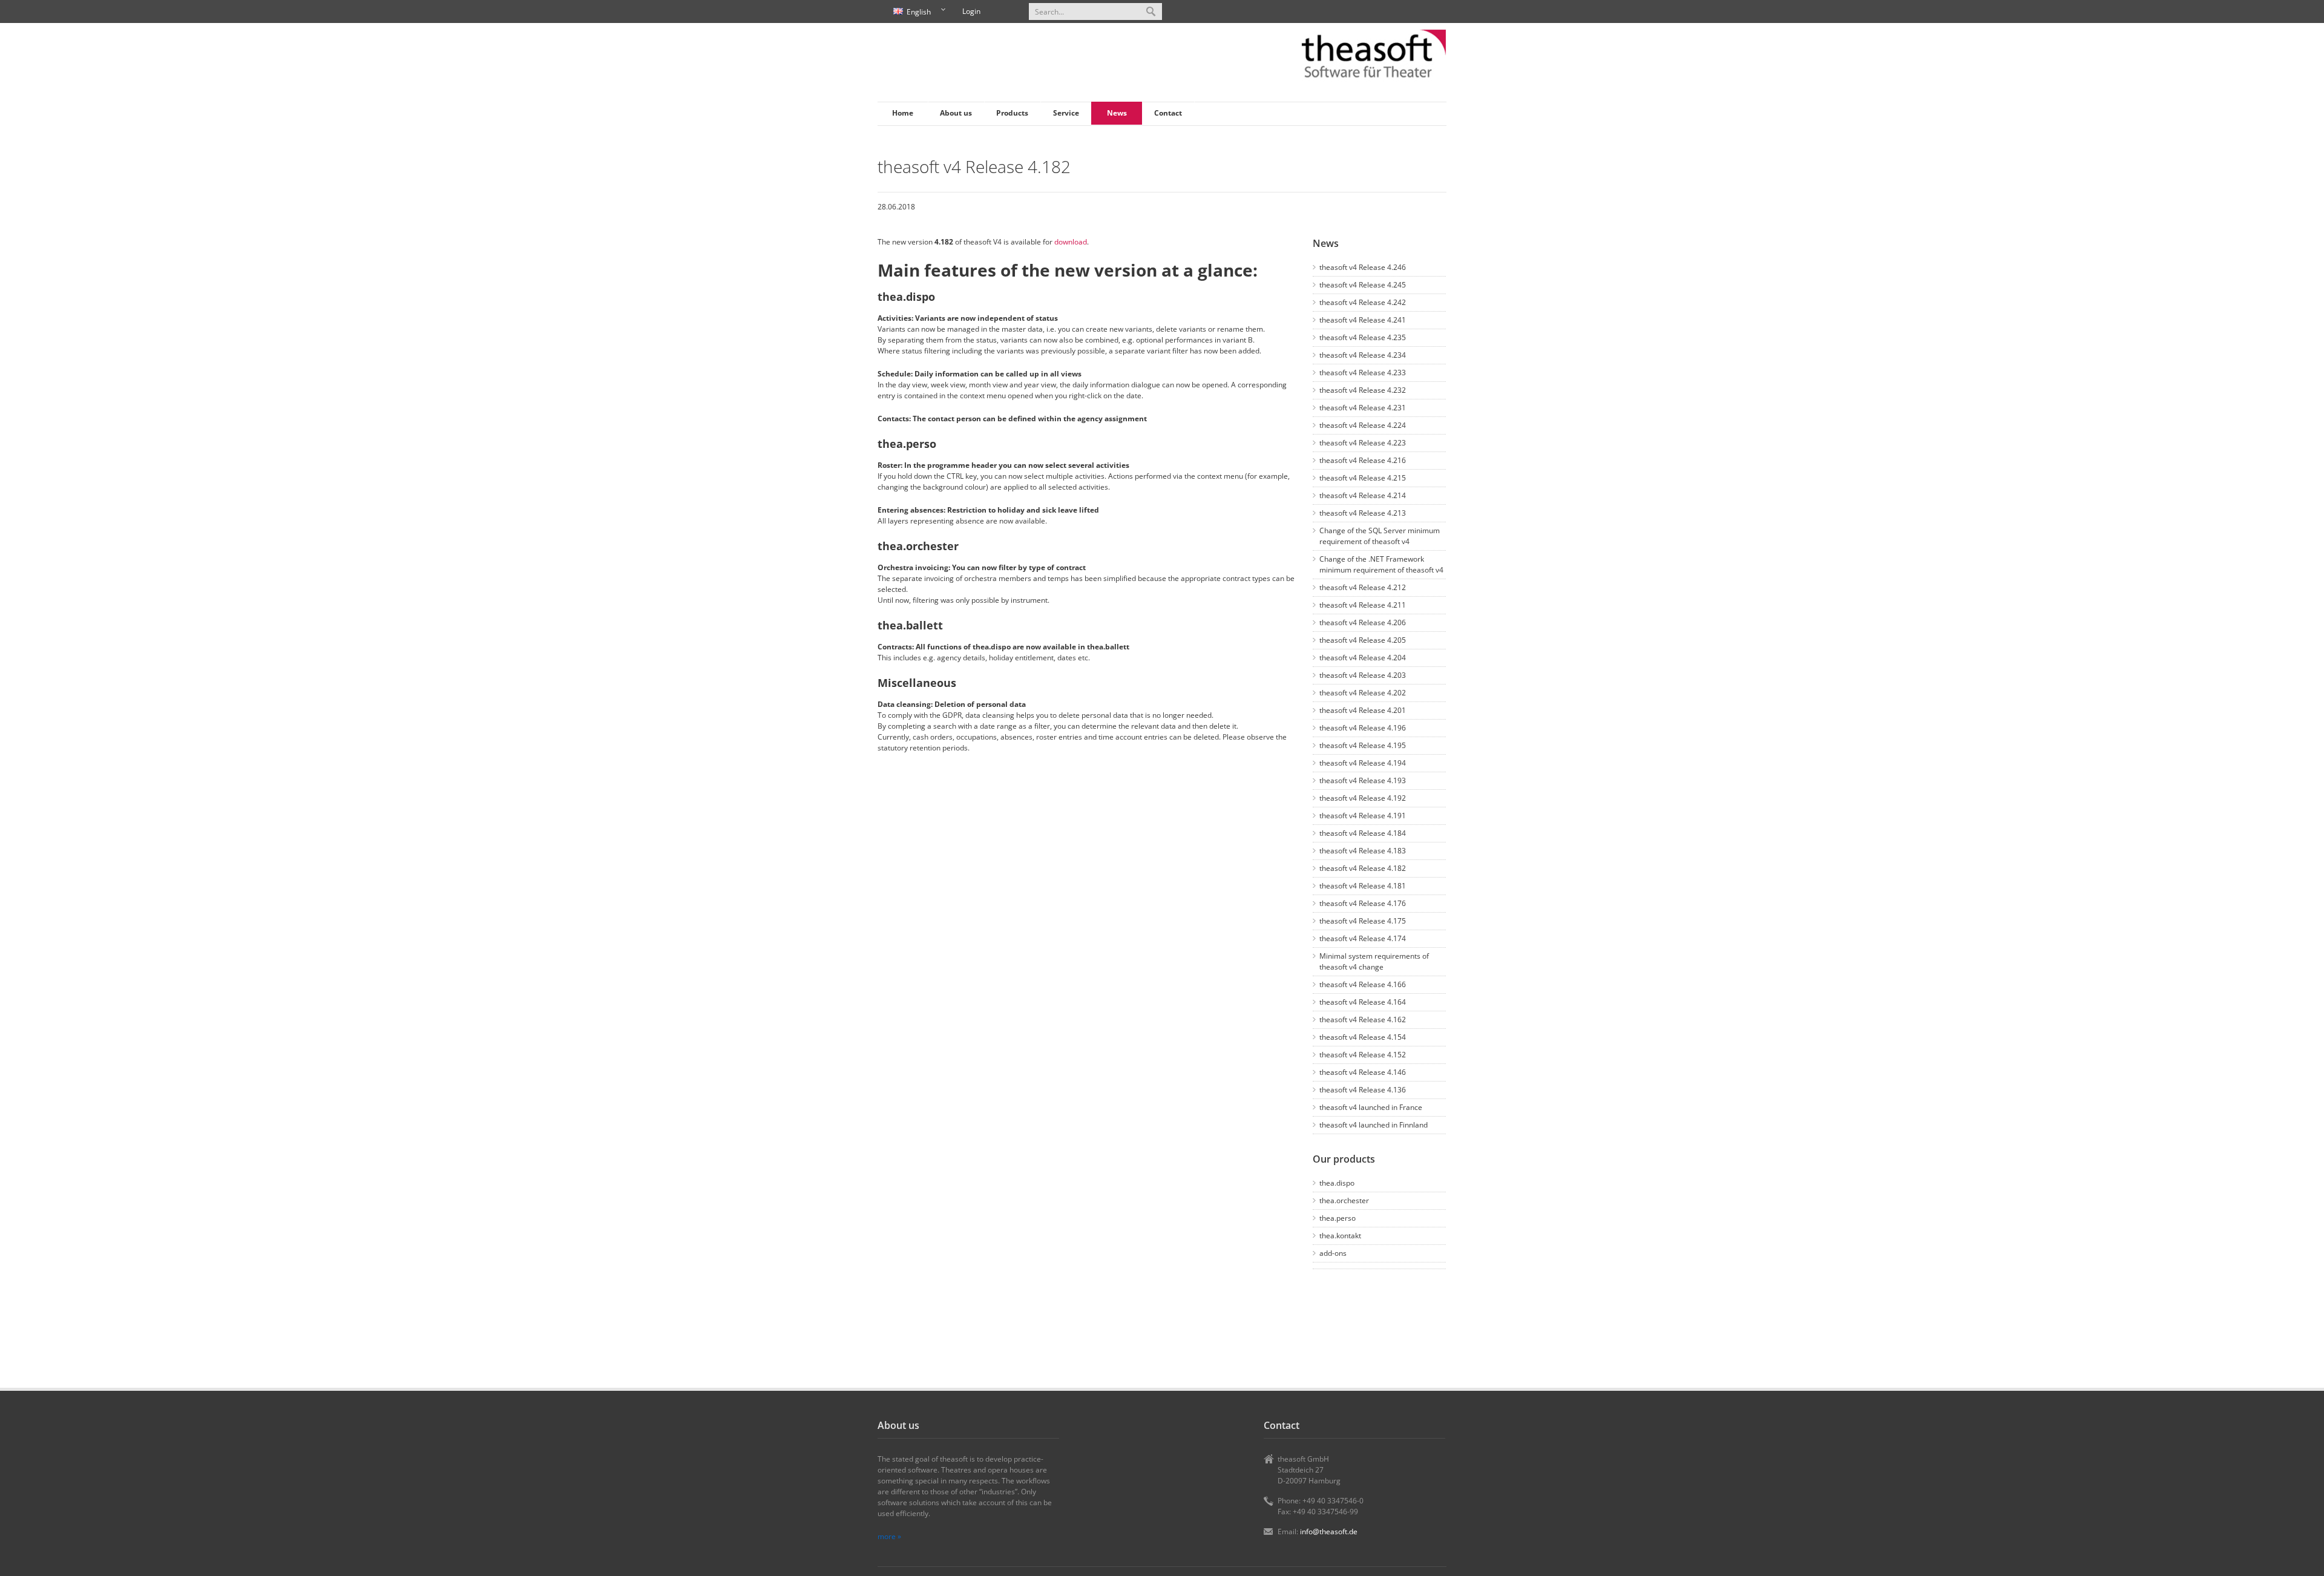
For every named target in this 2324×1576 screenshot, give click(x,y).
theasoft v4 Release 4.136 (1363, 1090)
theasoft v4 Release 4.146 (1363, 1072)
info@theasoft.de (1329, 1532)
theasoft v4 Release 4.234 (1363, 355)
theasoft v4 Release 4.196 (1363, 728)
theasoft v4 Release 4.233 (1363, 373)
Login (971, 11)
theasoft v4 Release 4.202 (1363, 693)
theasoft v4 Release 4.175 (1363, 921)
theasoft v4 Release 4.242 (1363, 302)
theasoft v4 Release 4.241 (1363, 320)
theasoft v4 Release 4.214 (1363, 495)
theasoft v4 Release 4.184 (1363, 833)
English (910, 12)
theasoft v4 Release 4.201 (1363, 710)
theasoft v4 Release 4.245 (1363, 285)
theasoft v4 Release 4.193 (1363, 780)
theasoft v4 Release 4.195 (1363, 745)
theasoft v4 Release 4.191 (1363, 816)
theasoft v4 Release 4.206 (1363, 622)
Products (1012, 113)
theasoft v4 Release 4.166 (1363, 984)
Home (903, 113)
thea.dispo (1337, 1183)
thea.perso (1338, 1218)
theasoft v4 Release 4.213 (1363, 513)
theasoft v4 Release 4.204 (1363, 658)
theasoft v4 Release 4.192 (1363, 798)
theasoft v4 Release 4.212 (1363, 587)
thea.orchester (1344, 1200)
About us (956, 113)
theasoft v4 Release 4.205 (1363, 640)
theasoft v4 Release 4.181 (1363, 886)
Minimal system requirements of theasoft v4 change (1374, 961)
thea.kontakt (1340, 1236)
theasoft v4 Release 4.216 (1363, 460)
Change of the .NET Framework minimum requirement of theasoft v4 (1381, 564)
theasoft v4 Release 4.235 (1363, 337)
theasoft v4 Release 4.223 (1363, 443)
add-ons (1333, 1253)
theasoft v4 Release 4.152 (1363, 1055)
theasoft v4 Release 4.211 (1363, 605)
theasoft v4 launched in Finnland (1374, 1125)
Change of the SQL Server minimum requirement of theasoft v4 (1380, 536)
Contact (1168, 113)
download (1071, 242)
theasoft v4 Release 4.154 (1363, 1037)
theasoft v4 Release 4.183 (1363, 851)
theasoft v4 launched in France (1371, 1107)
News (1117, 113)
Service (1066, 113)
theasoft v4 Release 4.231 (1363, 408)
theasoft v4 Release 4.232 (1363, 390)
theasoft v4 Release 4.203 (1363, 675)
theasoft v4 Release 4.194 (1363, 763)
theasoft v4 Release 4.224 (1363, 425)
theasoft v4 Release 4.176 (1363, 903)
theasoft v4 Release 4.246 (1363, 267)
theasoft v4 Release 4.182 (1363, 868)
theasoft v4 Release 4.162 (1363, 1019)
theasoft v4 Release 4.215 (1363, 478)
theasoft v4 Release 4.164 (1363, 1002)
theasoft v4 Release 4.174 (1363, 938)
